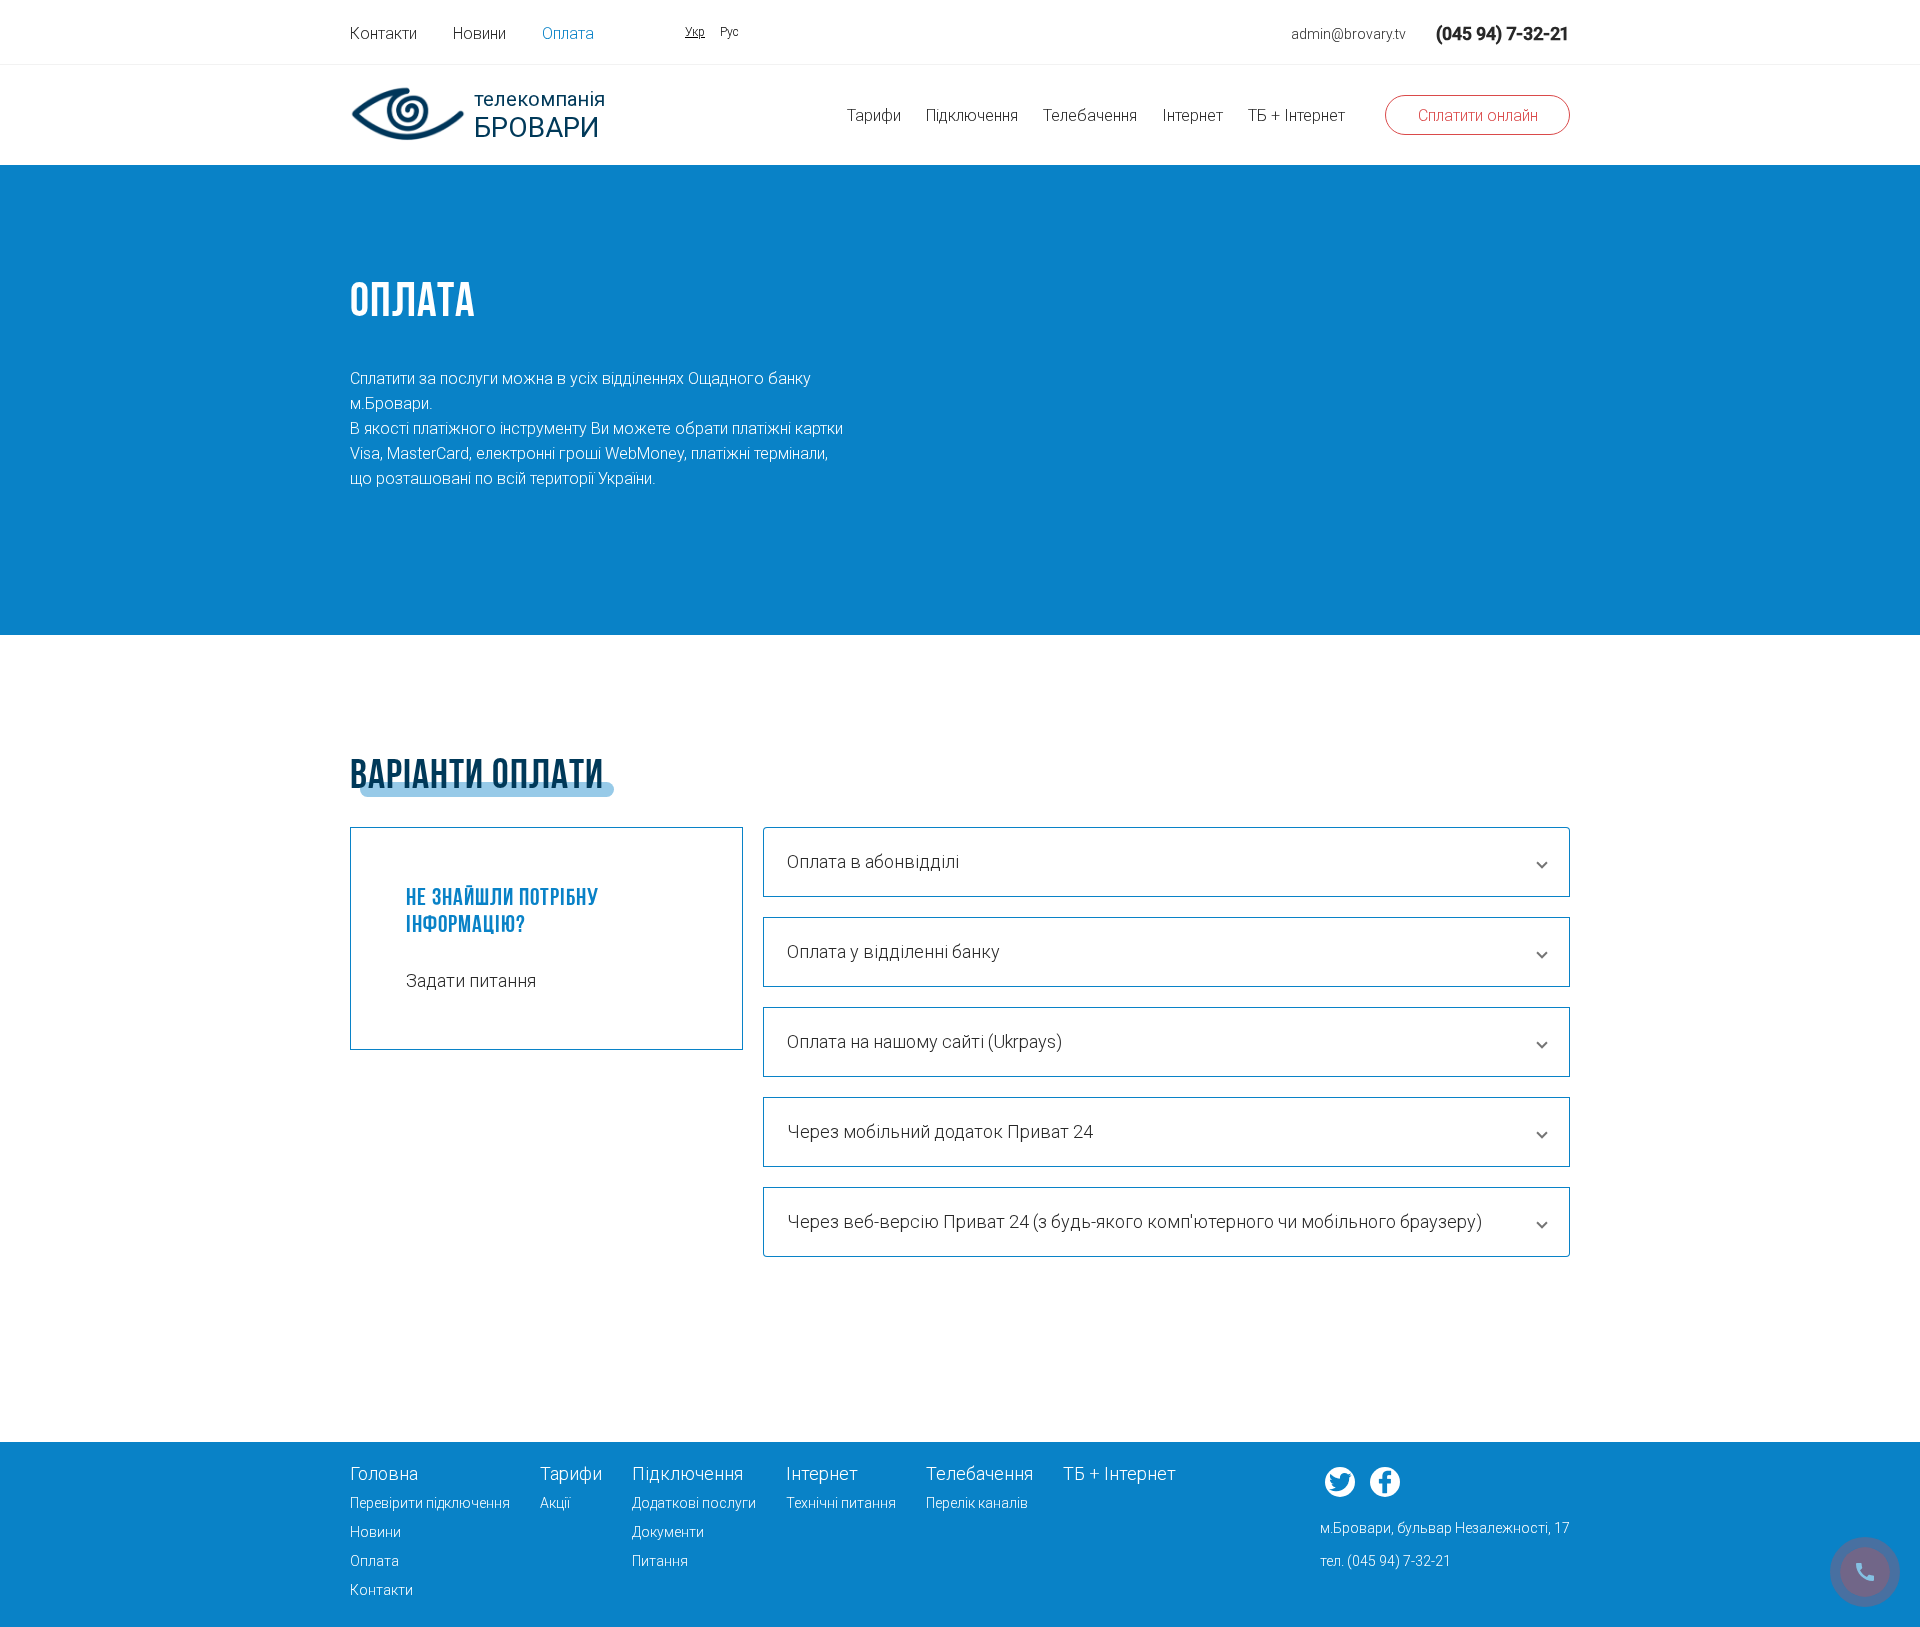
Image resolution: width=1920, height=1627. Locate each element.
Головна (384, 1473)
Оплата (568, 33)
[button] (1166, 862)
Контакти (383, 33)
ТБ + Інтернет (1296, 115)
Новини (479, 33)
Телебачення (1090, 115)
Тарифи (874, 115)
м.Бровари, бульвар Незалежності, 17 (1445, 1528)
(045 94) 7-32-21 (1503, 33)
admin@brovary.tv (1348, 34)
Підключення (972, 115)
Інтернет (1192, 115)
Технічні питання (841, 1503)
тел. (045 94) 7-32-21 (1385, 1561)
